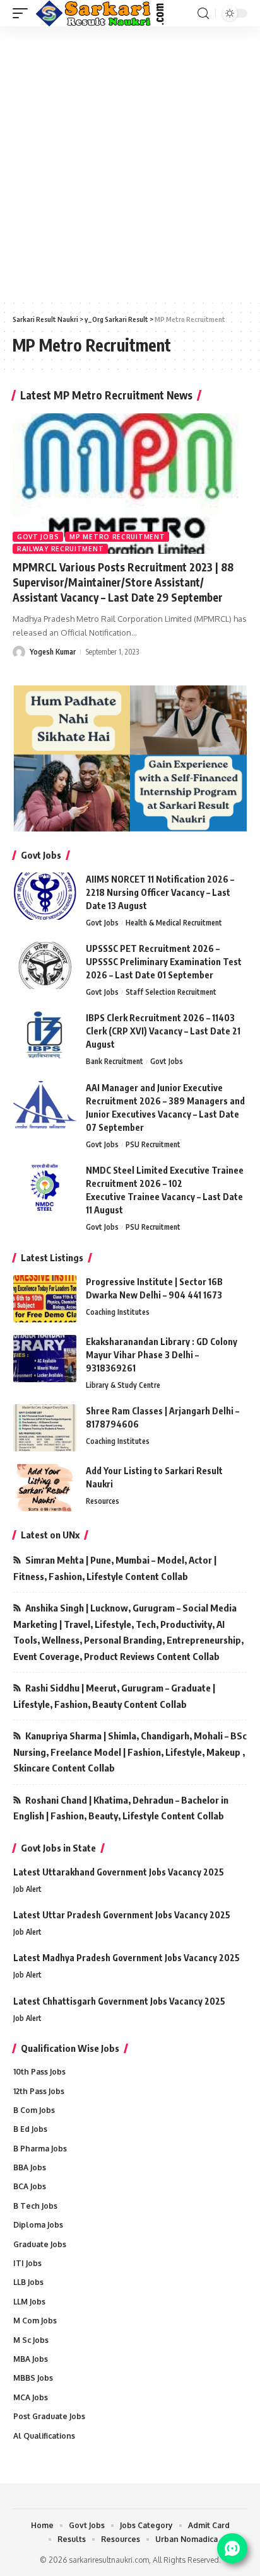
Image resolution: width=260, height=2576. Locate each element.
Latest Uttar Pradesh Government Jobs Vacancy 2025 (122, 1915)
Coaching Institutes (118, 1312)
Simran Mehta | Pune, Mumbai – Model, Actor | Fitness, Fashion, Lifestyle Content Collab (115, 1568)
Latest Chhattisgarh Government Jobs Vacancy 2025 (119, 2001)
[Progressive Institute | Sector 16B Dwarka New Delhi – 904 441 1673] (45, 1299)
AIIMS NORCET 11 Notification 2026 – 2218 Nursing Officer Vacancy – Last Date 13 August (160, 892)
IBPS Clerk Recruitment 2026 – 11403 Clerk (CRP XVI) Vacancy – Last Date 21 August (163, 1031)
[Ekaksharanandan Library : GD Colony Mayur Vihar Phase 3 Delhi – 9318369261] (45, 1359)
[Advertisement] (130, 163)
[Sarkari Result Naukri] (101, 13)
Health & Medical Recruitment (174, 923)
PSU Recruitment (153, 1144)
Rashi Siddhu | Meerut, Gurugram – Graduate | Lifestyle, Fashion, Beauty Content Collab (114, 1696)
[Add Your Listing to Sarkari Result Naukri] (45, 1488)
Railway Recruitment (60, 549)
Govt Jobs (38, 537)
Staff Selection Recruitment (171, 992)
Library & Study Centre (123, 1385)
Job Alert (27, 1889)
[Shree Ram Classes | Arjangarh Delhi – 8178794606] (45, 1428)
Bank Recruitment (115, 1061)
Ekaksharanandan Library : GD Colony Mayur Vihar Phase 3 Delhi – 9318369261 (162, 1355)
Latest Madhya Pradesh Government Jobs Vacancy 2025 (127, 1958)
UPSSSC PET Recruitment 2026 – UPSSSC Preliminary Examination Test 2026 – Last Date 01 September (164, 962)
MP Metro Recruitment (117, 537)
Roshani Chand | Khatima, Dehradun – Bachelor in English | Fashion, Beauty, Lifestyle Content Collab (121, 1808)
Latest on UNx (50, 1535)
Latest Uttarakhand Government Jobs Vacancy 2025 (119, 1872)
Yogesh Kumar (53, 652)
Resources (103, 1501)
